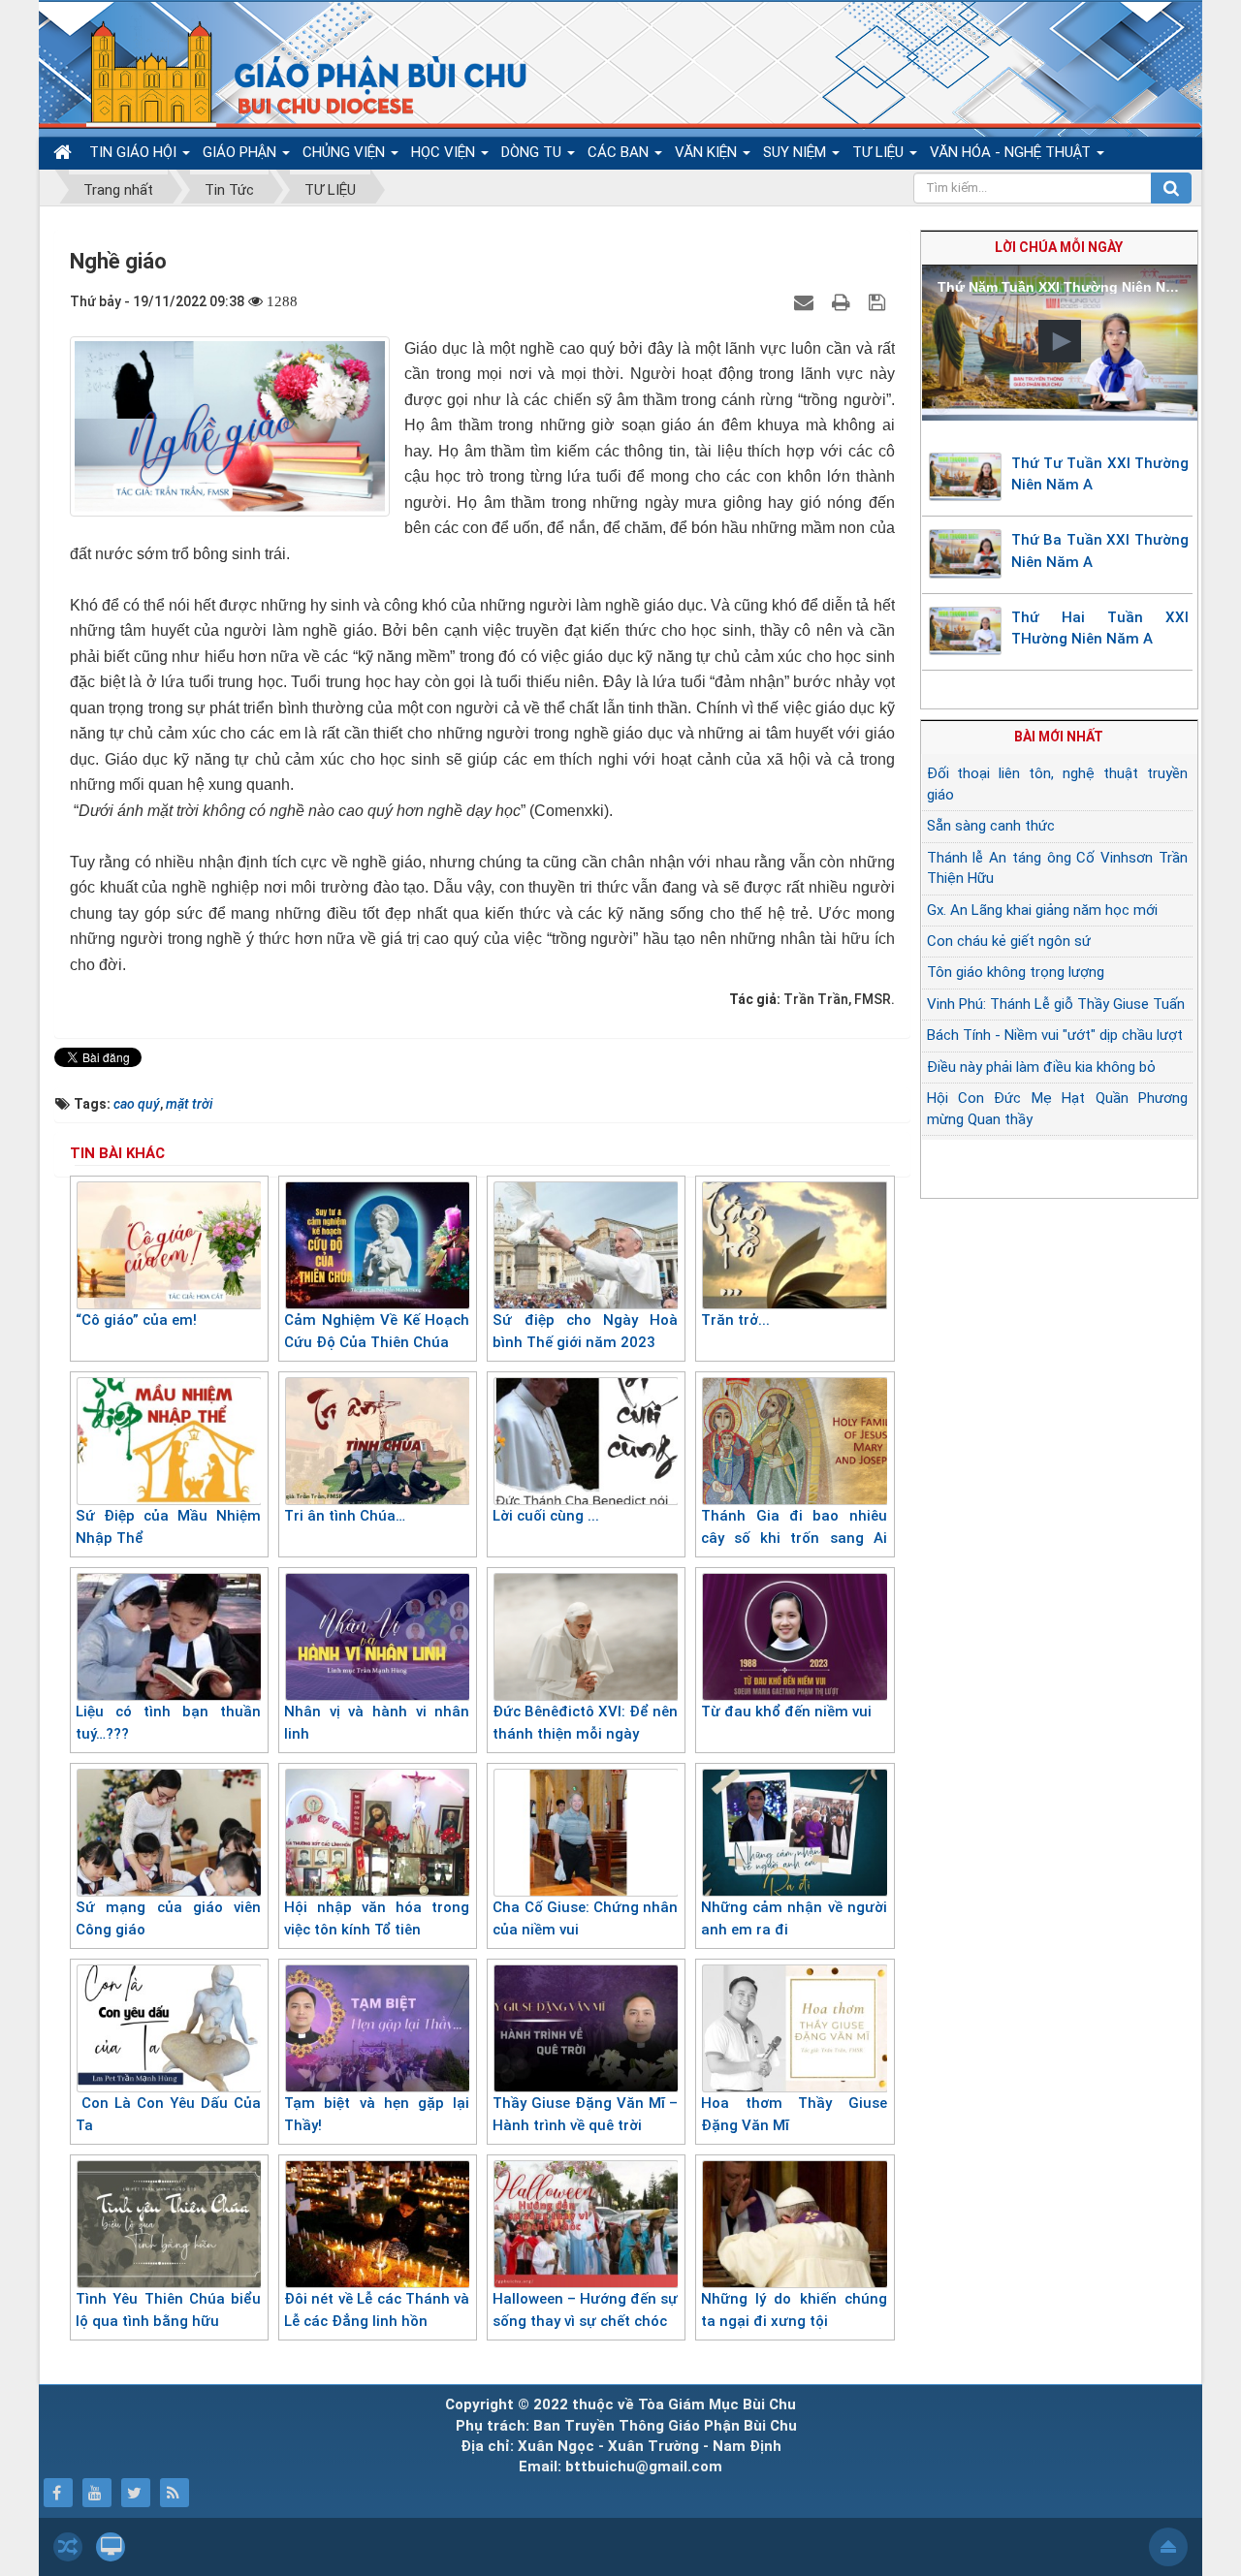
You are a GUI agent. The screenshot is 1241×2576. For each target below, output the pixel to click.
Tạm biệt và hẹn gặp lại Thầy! (377, 2114)
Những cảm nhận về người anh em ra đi (794, 1918)
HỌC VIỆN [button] (445, 152)
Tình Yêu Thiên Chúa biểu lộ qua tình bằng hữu (168, 2310)
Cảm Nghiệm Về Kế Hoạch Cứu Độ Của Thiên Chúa (377, 1331)
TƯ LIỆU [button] (880, 152)
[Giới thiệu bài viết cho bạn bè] (806, 301)
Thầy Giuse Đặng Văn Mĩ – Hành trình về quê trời (585, 2114)
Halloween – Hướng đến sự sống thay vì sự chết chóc (585, 2310)
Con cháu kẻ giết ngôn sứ (1009, 941)
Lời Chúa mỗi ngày (1059, 247)
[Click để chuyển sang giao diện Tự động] (68, 2547)
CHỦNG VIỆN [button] (346, 152)
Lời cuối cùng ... (546, 1516)
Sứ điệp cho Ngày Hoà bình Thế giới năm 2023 (585, 1331)
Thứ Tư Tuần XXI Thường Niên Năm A (1100, 474)
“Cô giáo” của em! (136, 1320)
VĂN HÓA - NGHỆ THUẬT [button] (1012, 152)
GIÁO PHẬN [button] (241, 152)
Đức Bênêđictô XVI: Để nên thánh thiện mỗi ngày (585, 1723)
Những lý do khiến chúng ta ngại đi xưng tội (794, 2310)
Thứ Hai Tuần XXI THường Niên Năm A (1100, 628)
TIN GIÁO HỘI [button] (135, 152)
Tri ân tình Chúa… (345, 1516)
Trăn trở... (735, 1320)
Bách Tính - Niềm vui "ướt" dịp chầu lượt (1055, 1035)
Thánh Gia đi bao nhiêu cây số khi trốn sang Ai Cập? (794, 1538)
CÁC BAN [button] (620, 152)
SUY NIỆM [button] (796, 152)
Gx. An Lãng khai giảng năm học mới (1042, 910)
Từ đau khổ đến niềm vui (786, 1712)
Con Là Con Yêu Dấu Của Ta (168, 2114)
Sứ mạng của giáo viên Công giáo (168, 1918)
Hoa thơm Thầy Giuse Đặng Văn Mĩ (794, 2114)
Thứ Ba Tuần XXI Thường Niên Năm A (1100, 551)
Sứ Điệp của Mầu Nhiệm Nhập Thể (168, 1527)
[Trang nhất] (65, 153)
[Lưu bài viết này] (879, 301)
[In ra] (843, 301)
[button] (1060, 341)
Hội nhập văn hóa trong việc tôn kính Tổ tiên (377, 1918)
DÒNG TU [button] (533, 152)
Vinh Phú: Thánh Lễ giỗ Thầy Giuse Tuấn (1056, 1004)
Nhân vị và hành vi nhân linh (377, 1723)
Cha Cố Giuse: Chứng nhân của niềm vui (585, 1918)
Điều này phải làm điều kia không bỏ (1041, 1067)
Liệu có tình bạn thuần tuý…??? (168, 1723)
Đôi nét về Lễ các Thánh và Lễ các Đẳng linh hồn (377, 2310)
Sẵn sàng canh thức (991, 826)
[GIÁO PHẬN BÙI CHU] (294, 73)
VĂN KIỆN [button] (708, 152)
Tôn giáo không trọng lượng (1016, 972)
